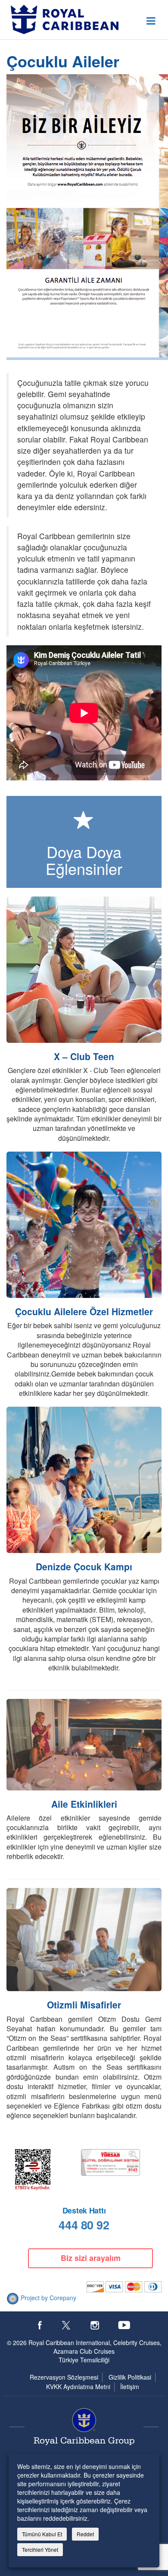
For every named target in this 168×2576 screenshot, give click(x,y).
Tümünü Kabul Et (42, 2534)
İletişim (130, 2387)
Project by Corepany (48, 2298)
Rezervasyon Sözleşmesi (64, 2377)
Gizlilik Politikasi (130, 2377)
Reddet (85, 2534)
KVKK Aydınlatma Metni (78, 2387)
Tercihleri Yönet (40, 2549)
